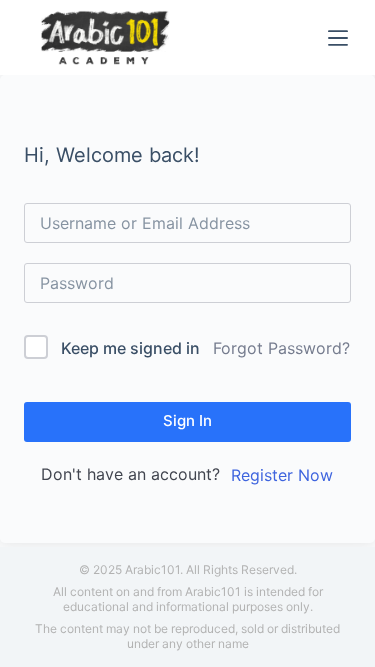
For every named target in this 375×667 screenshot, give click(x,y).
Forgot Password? (281, 348)
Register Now (282, 475)
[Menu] (338, 38)
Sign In (187, 420)
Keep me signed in (130, 348)
